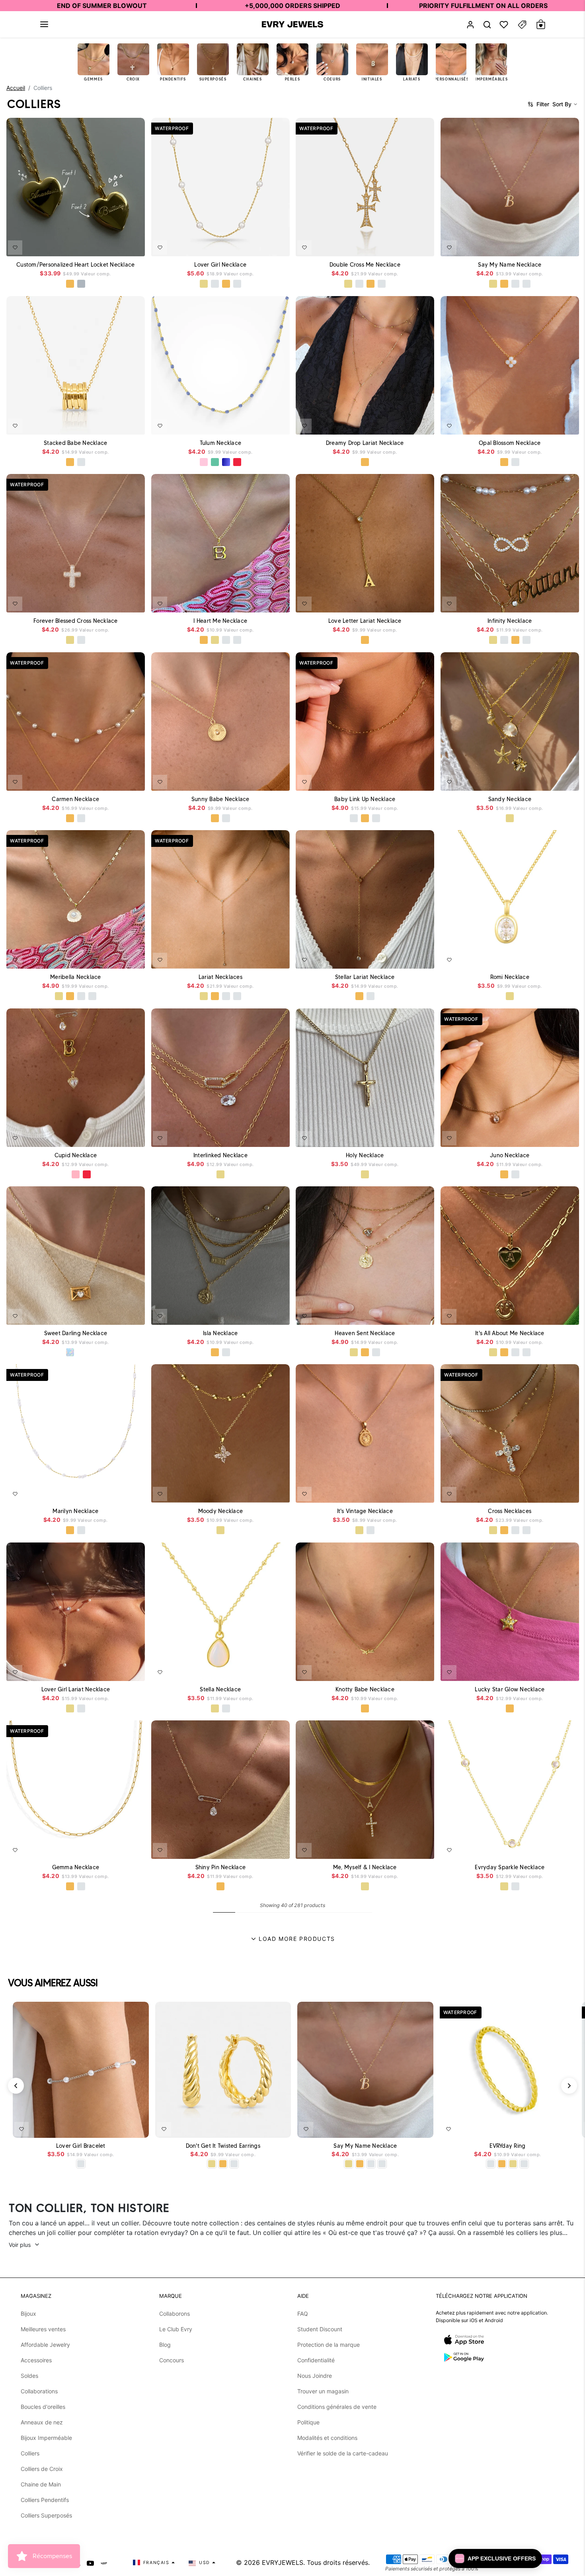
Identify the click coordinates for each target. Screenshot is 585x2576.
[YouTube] (90, 2562)
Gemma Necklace (76, 1867)
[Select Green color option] (214, 462)
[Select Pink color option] (76, 1174)
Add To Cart (262, 245)
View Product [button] (120, 247)
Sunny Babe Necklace (220, 799)
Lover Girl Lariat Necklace (76, 1689)
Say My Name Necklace (510, 265)
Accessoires (36, 2360)
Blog (165, 2345)
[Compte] (470, 24)
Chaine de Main (41, 2484)
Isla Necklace (220, 1333)
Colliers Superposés (46, 2515)
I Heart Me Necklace (220, 621)
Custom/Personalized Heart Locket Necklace (75, 265)
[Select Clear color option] (64, 1174)
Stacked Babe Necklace (75, 443)
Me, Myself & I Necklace (365, 1867)
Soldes (29, 2376)
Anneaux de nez (42, 2422)
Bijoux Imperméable (46, 2438)
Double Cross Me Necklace (365, 265)
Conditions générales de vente (337, 2407)
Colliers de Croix (42, 2469)
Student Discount (320, 2329)
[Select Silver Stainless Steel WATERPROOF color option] (81, 284)
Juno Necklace (510, 1155)
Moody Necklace (220, 1511)
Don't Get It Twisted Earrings (223, 2146)
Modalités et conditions (327, 2438)
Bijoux (28, 2314)
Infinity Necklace (510, 621)
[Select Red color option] (237, 462)
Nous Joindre (315, 2376)
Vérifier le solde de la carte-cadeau (343, 2453)
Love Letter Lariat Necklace (365, 621)
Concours (172, 2360)
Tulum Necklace (220, 443)
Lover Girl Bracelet (81, 2146)
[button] (44, 24)
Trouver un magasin (323, 2391)
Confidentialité (316, 2360)
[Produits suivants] (569, 2086)
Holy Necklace (365, 1155)
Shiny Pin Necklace (220, 1867)
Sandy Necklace (510, 799)
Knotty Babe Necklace (365, 1689)
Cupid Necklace (76, 1155)
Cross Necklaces (510, 1511)
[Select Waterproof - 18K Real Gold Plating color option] (226, 284)
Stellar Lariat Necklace (365, 977)
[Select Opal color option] (70, 1352)
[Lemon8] (104, 2562)
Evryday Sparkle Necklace (510, 1867)
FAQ (303, 2314)
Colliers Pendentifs (45, 2500)
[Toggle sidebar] (522, 24)
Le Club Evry (176, 2329)
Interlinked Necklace (220, 1155)
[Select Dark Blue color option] (226, 462)
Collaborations (39, 2391)
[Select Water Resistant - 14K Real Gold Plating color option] (203, 284)
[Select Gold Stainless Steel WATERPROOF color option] (70, 284)
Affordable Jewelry (45, 2345)
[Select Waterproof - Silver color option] (237, 284)
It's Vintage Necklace (365, 1511)
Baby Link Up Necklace (365, 799)
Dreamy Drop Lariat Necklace (365, 443)
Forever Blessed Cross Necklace (76, 621)
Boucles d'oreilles (43, 2407)
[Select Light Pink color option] (203, 462)
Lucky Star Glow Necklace (510, 1689)
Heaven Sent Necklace (365, 1333)
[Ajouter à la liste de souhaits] (15, 248)
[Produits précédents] (16, 2086)
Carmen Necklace (75, 799)
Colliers (30, 2453)
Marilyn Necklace (75, 1511)
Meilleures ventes (43, 2329)
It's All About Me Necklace (510, 1333)
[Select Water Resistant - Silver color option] (214, 284)
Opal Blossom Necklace (510, 443)
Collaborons (175, 2314)
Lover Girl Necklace (220, 265)
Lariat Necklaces (220, 977)
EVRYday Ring (507, 2146)
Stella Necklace (220, 1689)
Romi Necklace (509, 977)
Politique (308, 2422)
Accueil (16, 88)
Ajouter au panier (119, 2127)
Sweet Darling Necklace (76, 1333)
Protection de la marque (329, 2345)
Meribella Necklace (76, 977)
